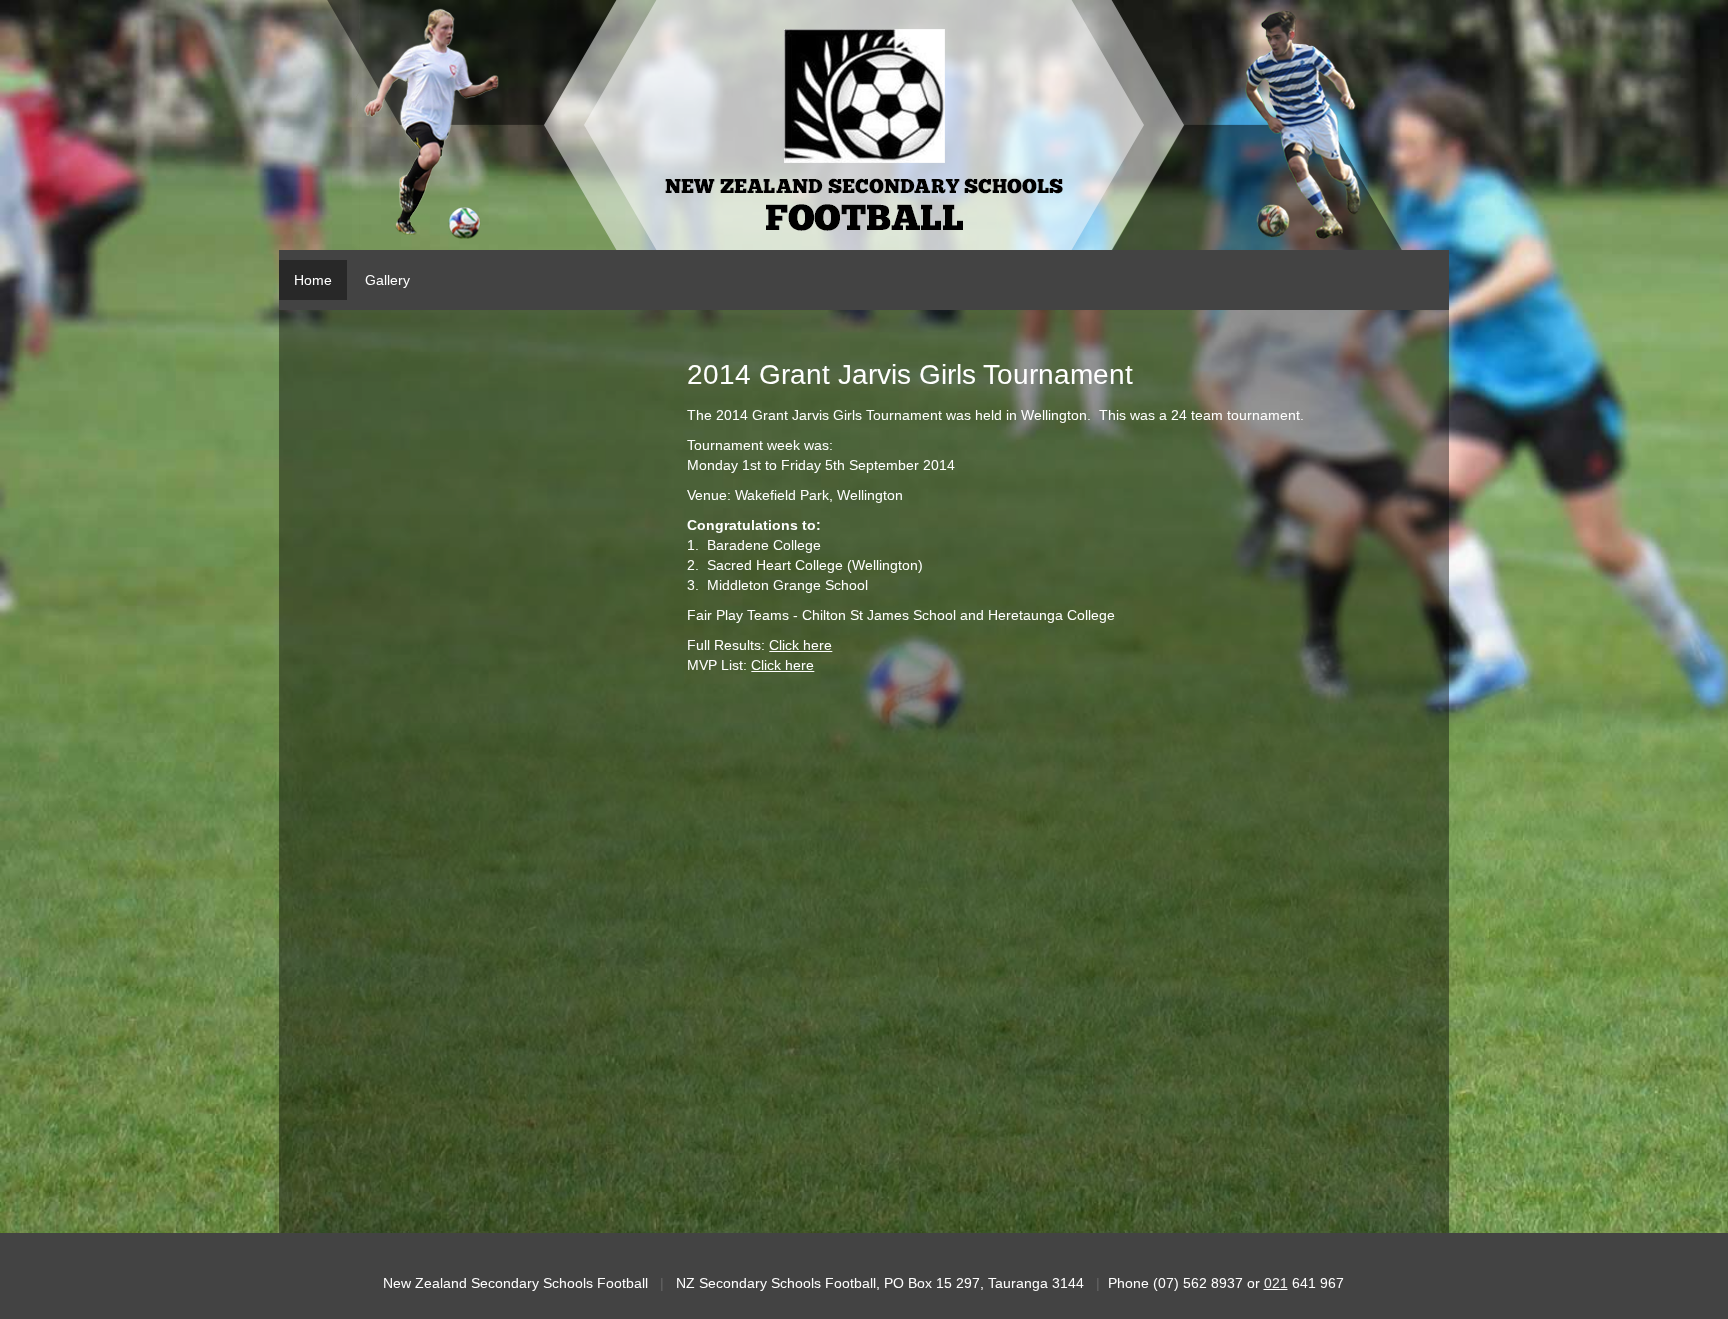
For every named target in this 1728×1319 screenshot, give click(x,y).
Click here (800, 645)
